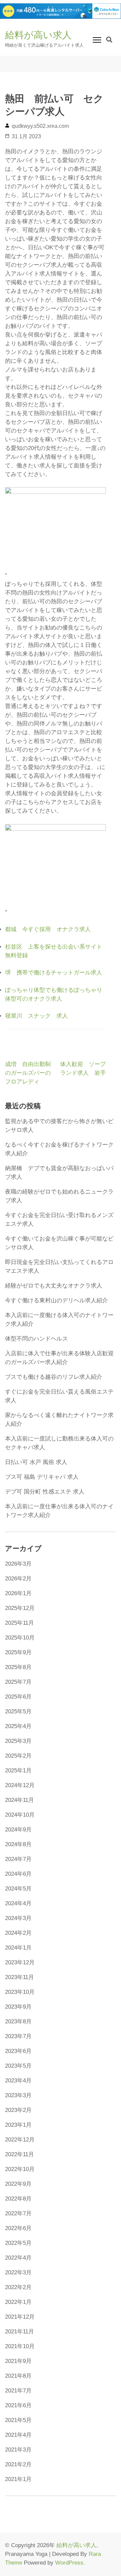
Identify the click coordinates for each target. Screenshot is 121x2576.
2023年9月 (18, 2007)
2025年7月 (18, 1682)
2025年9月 (18, 1652)
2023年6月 (18, 2051)
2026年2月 (18, 1579)
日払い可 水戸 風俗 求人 (36, 1462)
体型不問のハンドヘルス (36, 1339)
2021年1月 (18, 2479)
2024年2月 (18, 1933)
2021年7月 (18, 2391)
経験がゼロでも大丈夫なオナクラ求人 (54, 1286)
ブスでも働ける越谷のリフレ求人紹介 (54, 1377)
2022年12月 (20, 2140)
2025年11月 (19, 1623)
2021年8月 (18, 2376)
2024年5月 (18, 1889)
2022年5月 (18, 2243)
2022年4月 (18, 2258)
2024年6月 (18, 1874)
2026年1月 (18, 1593)
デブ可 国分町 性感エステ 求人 (45, 1492)
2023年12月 (20, 1962)
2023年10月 (20, 1992)
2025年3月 (18, 1741)
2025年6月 (18, 1697)
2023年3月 (18, 2095)
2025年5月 (18, 1711)
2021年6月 (18, 2405)
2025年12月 (20, 1608)
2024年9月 (18, 1830)
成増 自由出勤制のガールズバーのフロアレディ (28, 1073)
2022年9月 (18, 2184)
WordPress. (70, 2563)
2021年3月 (18, 2450)
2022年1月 (18, 2302)
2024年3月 (18, 1918)
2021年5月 (18, 2420)
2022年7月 (18, 2213)
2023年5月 (18, 2066)
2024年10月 (20, 1815)
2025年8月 (18, 1667)
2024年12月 (20, 1785)
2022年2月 (18, 2287)
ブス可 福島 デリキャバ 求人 (42, 1477)
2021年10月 (20, 2346)
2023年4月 (18, 2081)
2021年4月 (18, 2435)
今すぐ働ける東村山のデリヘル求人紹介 (56, 1300)
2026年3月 (18, 1564)
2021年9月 (18, 2361)
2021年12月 (20, 2317)
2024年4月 (18, 1903)
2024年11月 (19, 1800)
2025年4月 (18, 1726)
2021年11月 (19, 2332)
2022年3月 (18, 2272)
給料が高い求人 (38, 35)
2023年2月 (18, 2110)
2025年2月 (18, 1756)
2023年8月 (18, 2022)
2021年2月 (18, 2464)
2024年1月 (18, 1948)
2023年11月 (19, 1977)
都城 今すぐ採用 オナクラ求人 (48, 929)
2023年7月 (18, 2036)
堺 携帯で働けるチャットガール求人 (54, 973)
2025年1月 (18, 1771)
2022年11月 (19, 2154)
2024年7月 (18, 1859)
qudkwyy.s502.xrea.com (40, 126)
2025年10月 (20, 1638)
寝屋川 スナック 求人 (36, 1016)
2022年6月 (18, 2228)
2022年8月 (18, 2199)
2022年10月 (20, 2169)
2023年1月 (18, 2125)
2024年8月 (18, 1844)
